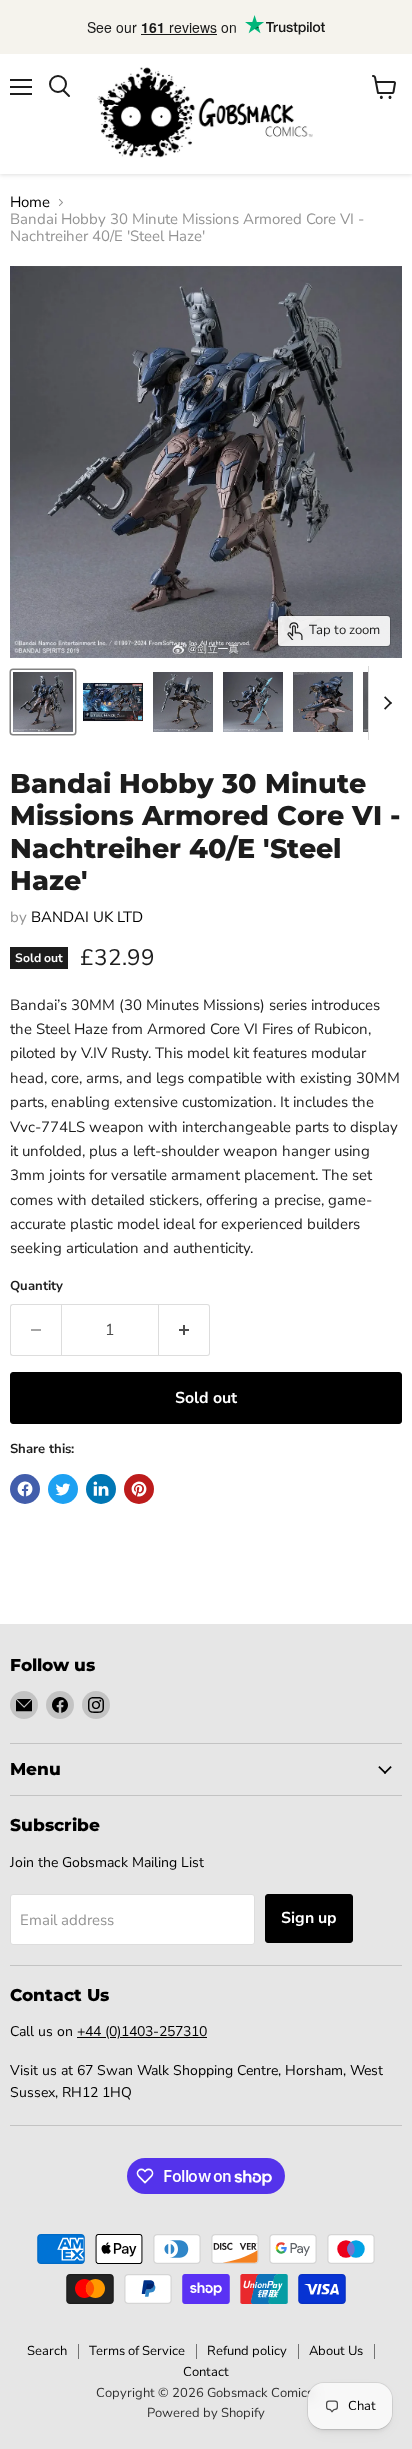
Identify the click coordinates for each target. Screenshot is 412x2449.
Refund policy (247, 2351)
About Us (336, 2351)
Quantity (36, 1286)
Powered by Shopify (206, 2413)
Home (30, 202)
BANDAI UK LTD (87, 917)
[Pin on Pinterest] (139, 1489)
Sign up (309, 1918)
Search (47, 2351)
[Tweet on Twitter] (63, 1489)
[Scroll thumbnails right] (384, 703)
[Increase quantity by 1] (184, 1330)
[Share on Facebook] (25, 1489)
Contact (206, 2372)
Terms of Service (137, 2351)
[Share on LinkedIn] (101, 1489)
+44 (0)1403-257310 (142, 2031)
